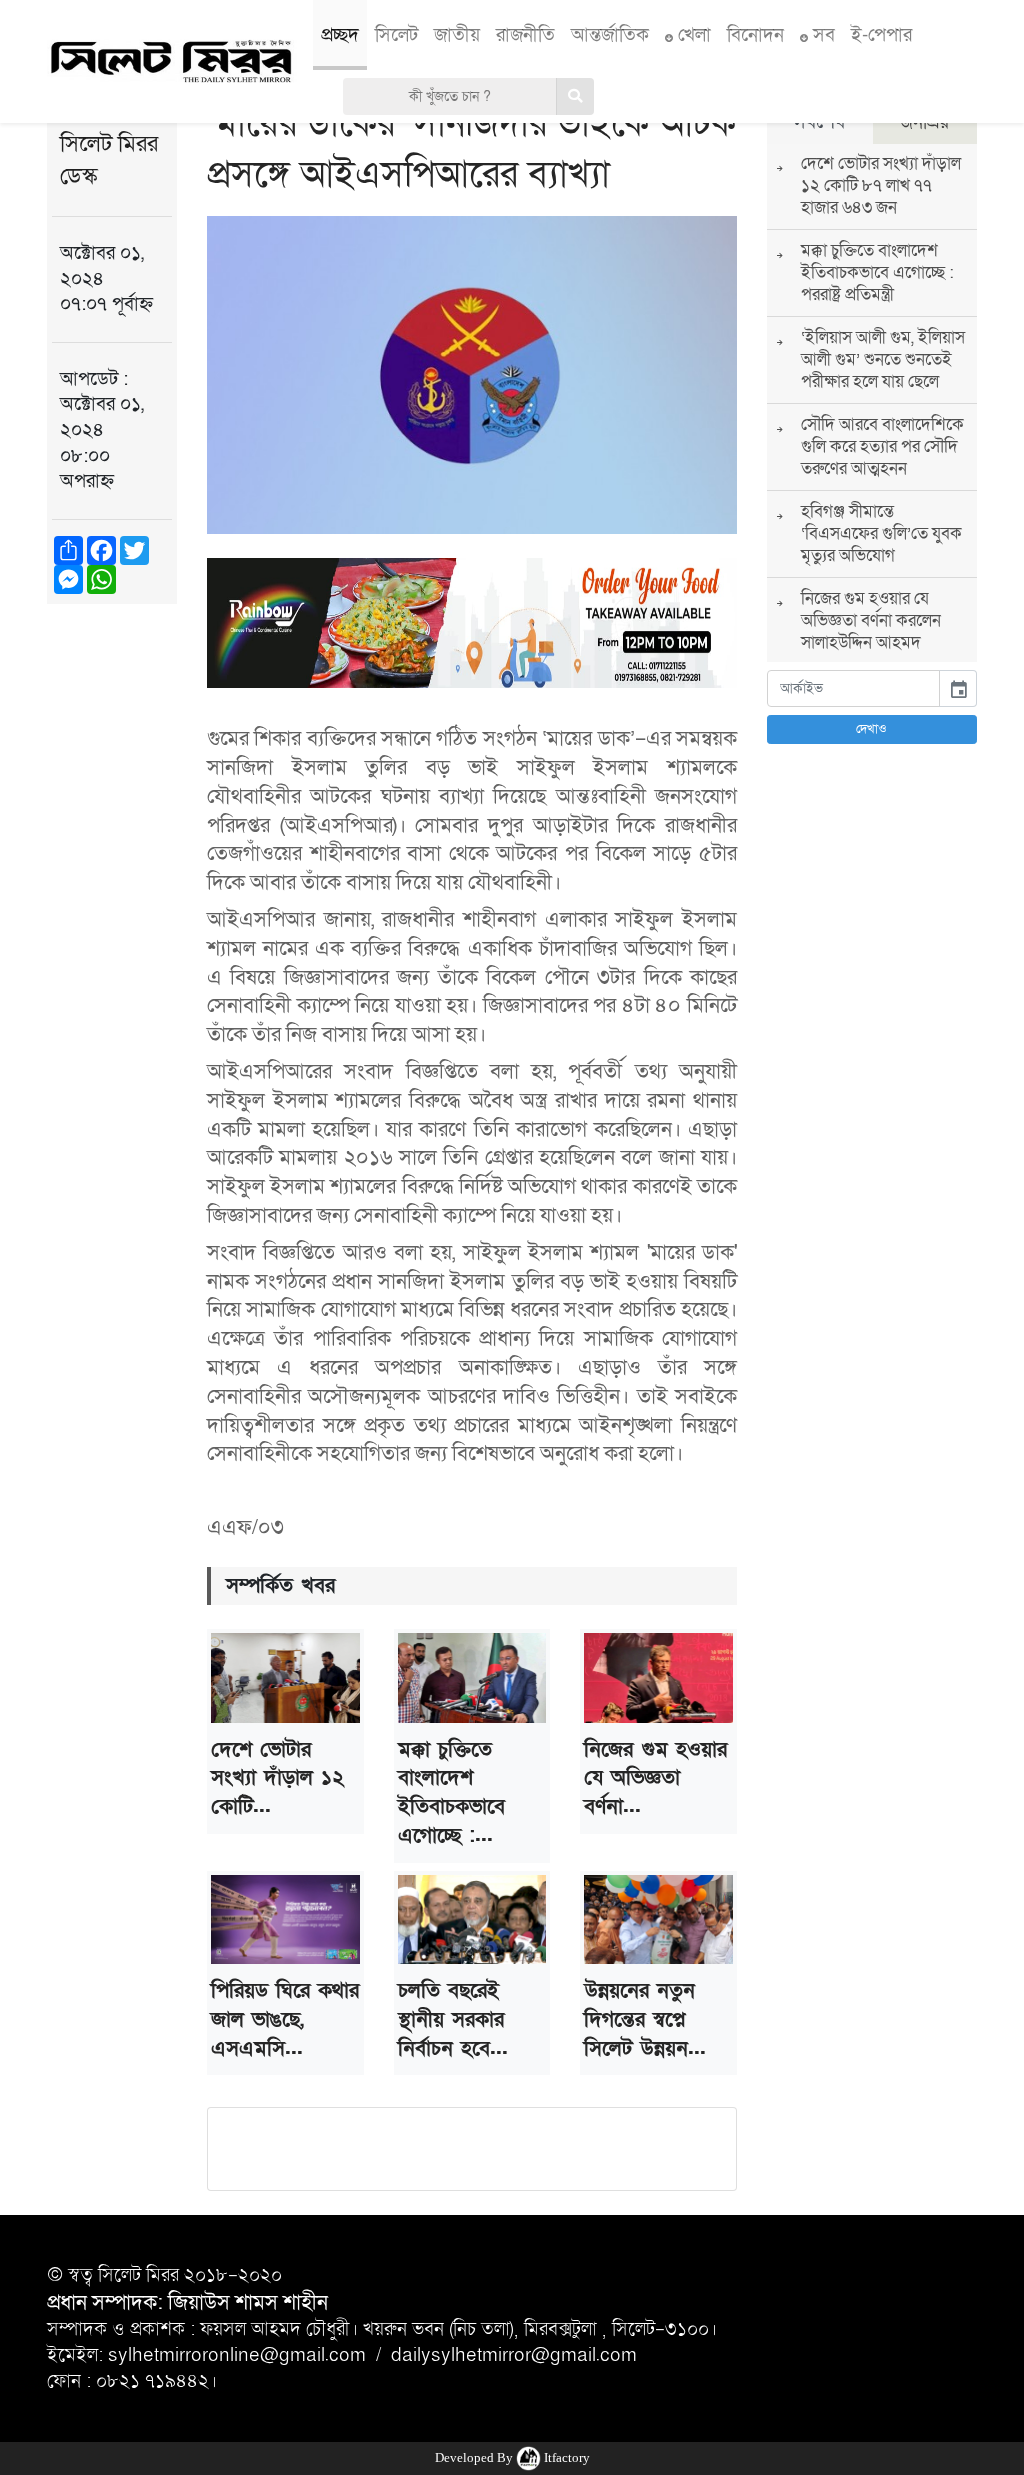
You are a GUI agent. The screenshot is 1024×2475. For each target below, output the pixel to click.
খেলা (692, 35)
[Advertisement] (112, 929)
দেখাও (871, 729)
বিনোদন (755, 35)
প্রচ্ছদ (340, 35)
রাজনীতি (525, 35)
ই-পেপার (881, 35)
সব (821, 35)
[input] (853, 688)
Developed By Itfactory (512, 2457)
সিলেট (396, 35)
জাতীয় (457, 35)
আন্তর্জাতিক (610, 35)
